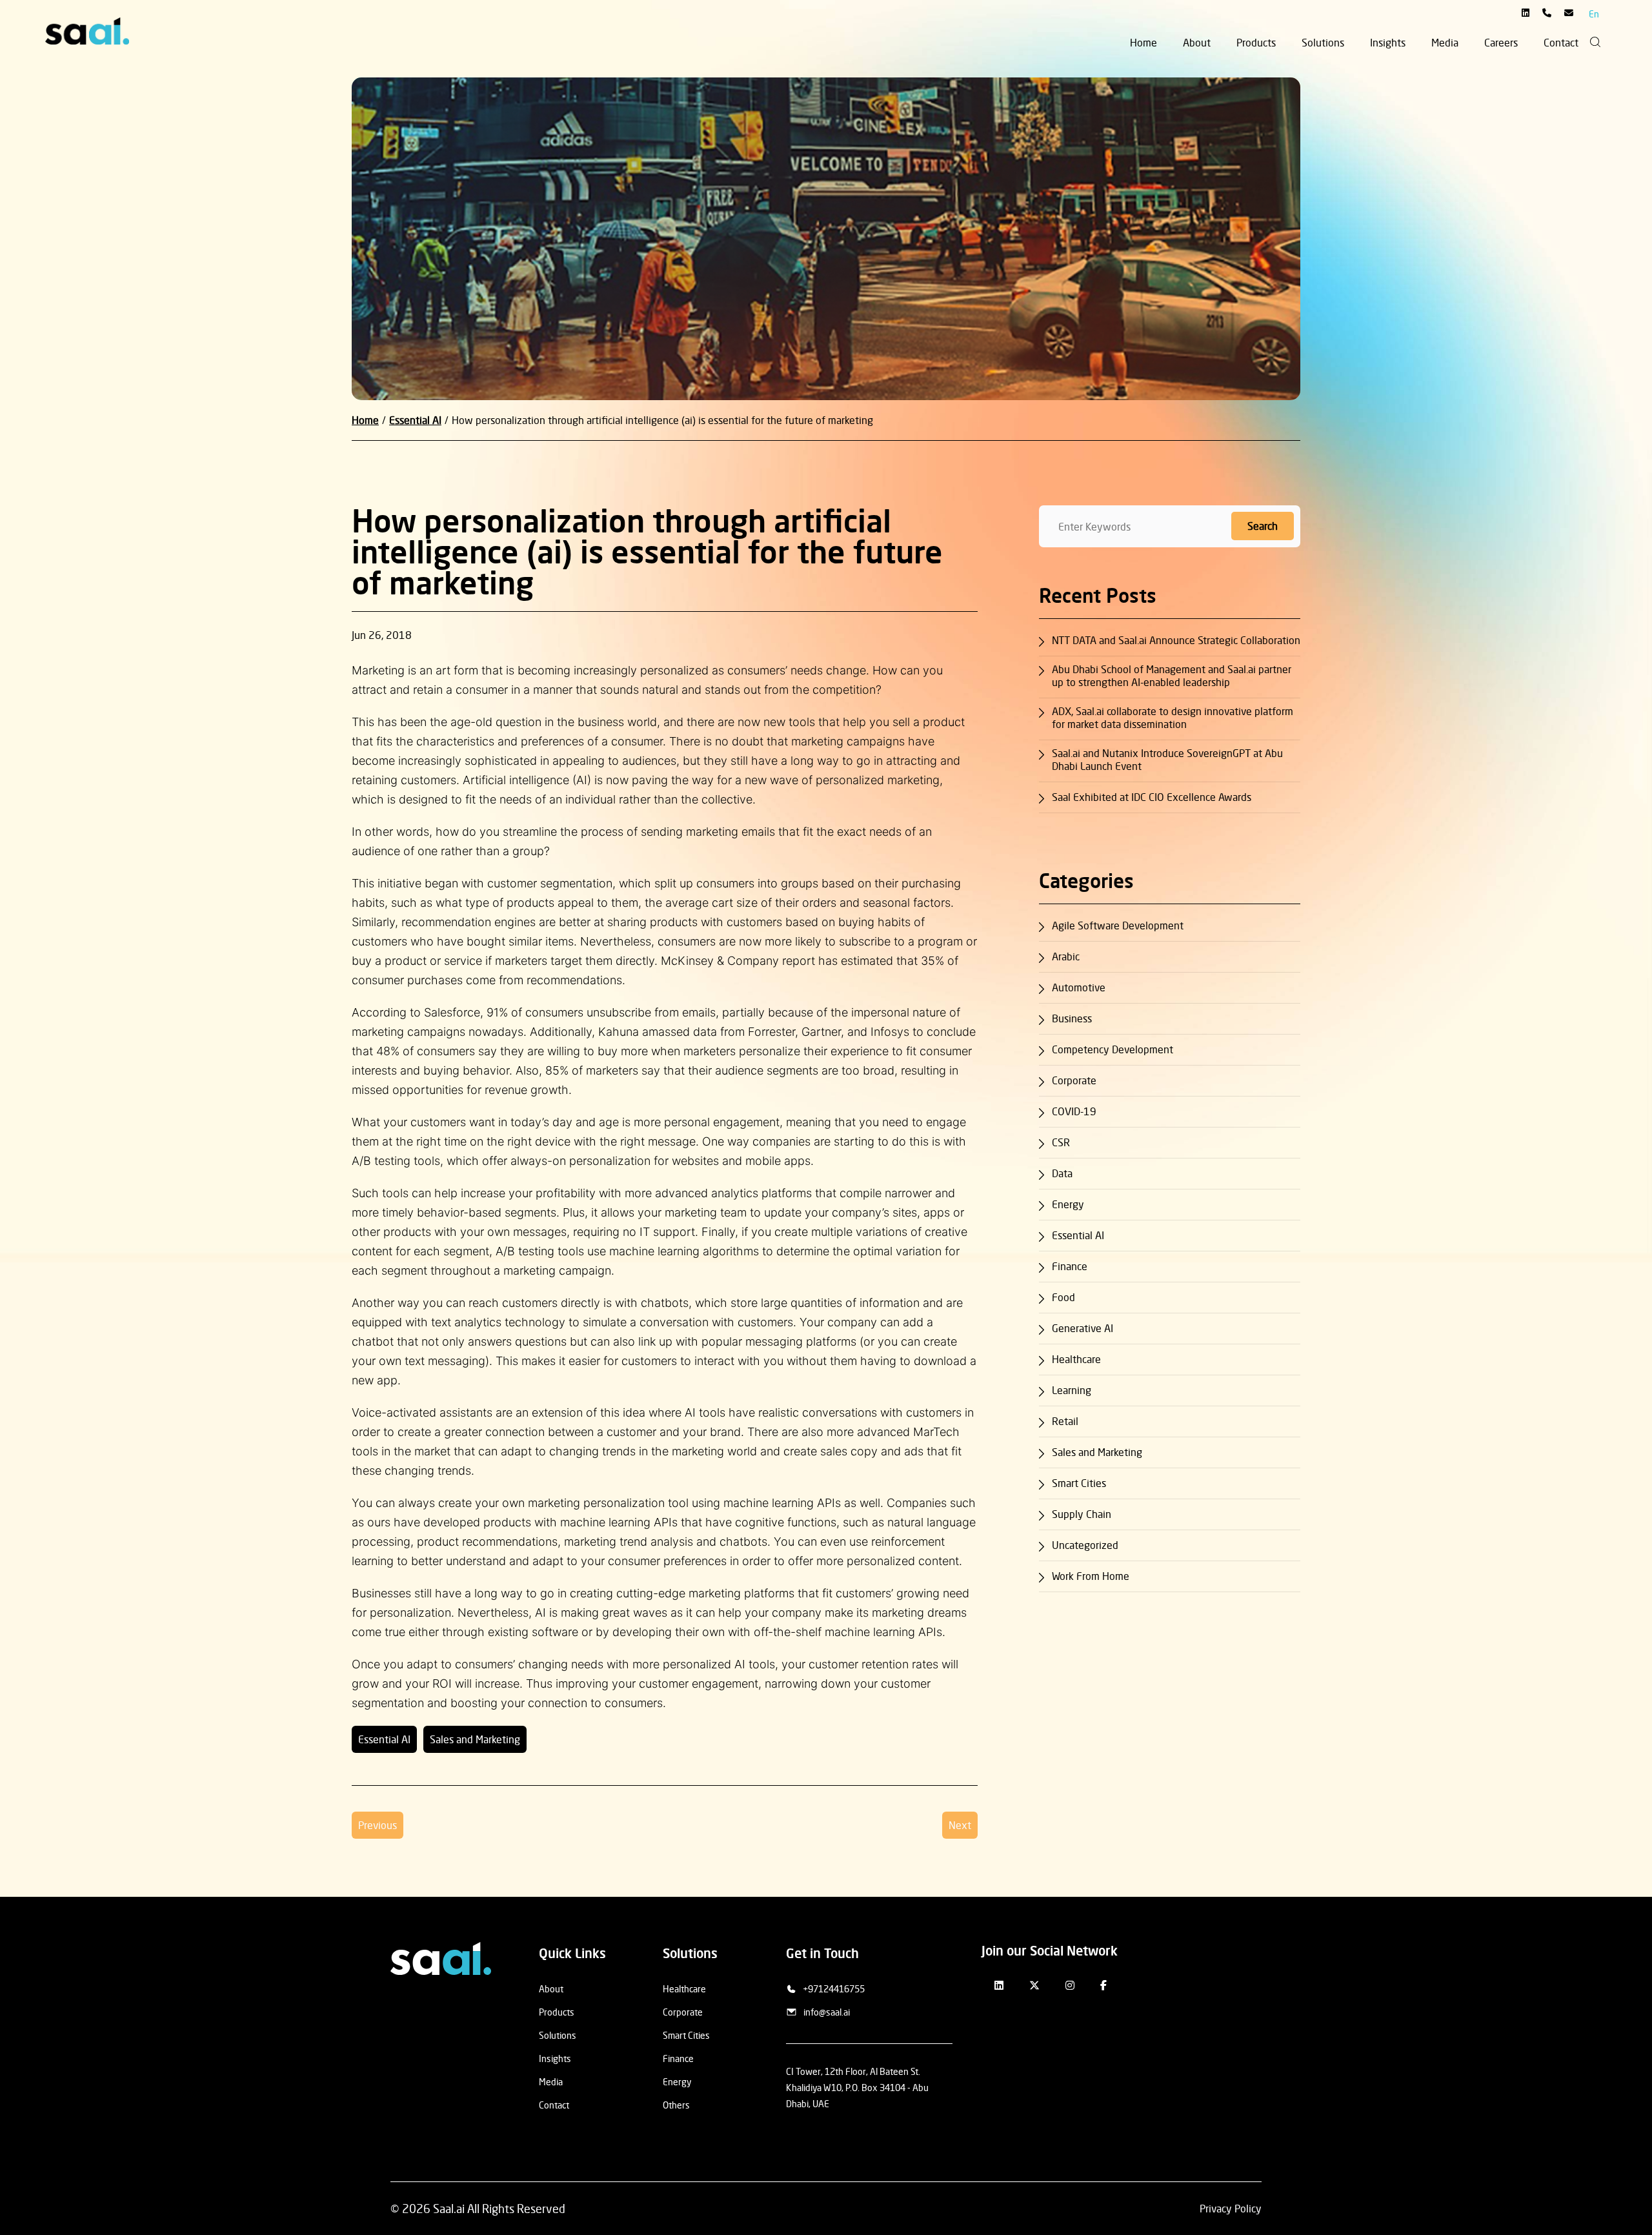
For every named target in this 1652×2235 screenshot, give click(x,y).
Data (1062, 1173)
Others (676, 2105)
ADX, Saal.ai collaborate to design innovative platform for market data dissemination (1173, 718)
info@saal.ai (827, 2012)
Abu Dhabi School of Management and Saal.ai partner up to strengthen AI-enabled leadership (1172, 676)
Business (1072, 1018)
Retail (1065, 1421)
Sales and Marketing (475, 1739)
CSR (1061, 1142)
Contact (1561, 43)
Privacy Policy (1231, 2209)
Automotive (1079, 987)
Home (1143, 43)
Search (1263, 526)
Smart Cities (1079, 1483)
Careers (1501, 43)
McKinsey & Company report (738, 961)
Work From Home (1091, 1576)
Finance (1070, 1266)
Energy (1068, 1204)
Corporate (1074, 1080)
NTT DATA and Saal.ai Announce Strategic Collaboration (1176, 640)
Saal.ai (449, 2209)
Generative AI (1083, 1328)
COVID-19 (1074, 1111)
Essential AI (384, 1739)
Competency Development (1113, 1049)
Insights (1388, 43)
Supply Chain (1082, 1514)
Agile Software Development (1118, 925)
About (1197, 43)
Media (1445, 43)
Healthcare (1076, 1359)
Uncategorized (1085, 1545)
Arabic (1066, 956)
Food (1063, 1297)
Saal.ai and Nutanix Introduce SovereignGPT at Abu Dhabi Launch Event (1167, 760)
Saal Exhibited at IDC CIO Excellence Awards (1153, 797)
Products (1256, 43)
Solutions (1323, 43)
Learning (1072, 1390)
